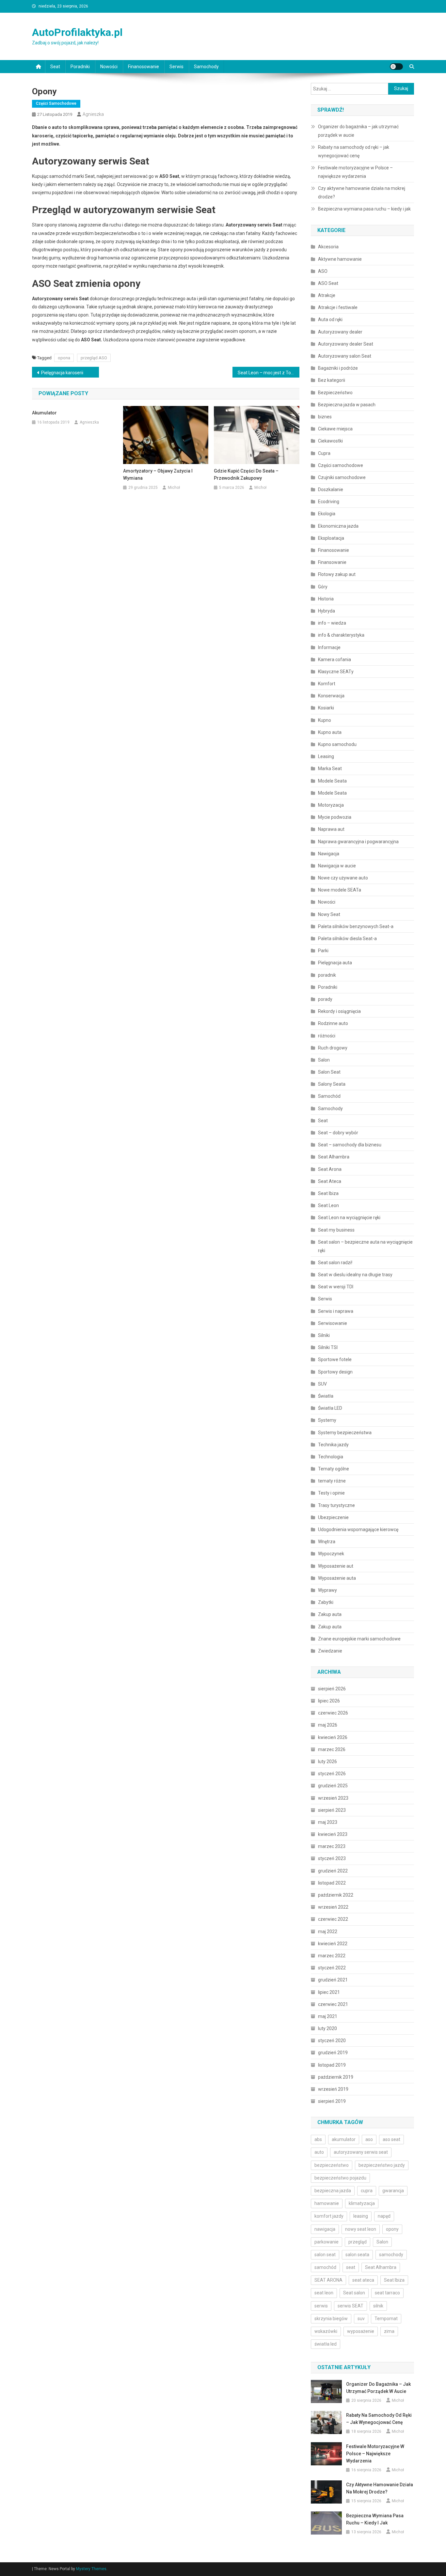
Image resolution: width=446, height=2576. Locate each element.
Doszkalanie (331, 489)
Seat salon (354, 2293)
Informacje (329, 647)
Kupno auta (330, 732)
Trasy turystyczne (336, 1505)
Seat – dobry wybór (338, 1133)
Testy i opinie (331, 1493)
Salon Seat (329, 1072)
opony (392, 2229)
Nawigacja (329, 854)
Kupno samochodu (337, 744)
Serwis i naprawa (336, 1311)
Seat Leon (328, 1205)
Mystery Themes (91, 2569)
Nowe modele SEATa (340, 890)
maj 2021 (328, 2016)
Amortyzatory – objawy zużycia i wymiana (158, 474)
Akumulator (44, 413)
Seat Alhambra (334, 1157)
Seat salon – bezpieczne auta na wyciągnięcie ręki (365, 1246)
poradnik (327, 975)
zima (389, 2331)
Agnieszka (93, 114)
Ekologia (327, 514)
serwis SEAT (350, 2306)
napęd (384, 2216)
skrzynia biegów (331, 2319)
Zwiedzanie (330, 1651)
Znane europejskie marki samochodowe (359, 1639)
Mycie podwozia (335, 817)
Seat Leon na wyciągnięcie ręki (350, 1218)
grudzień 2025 (333, 1786)
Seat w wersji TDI (336, 1287)
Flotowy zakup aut (337, 574)
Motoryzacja (331, 805)
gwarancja (393, 2191)
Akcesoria (328, 247)
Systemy (327, 1420)
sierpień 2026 (332, 1689)
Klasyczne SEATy (336, 672)
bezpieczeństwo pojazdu (340, 2178)
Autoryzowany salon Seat (345, 356)
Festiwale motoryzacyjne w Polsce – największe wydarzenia (355, 172)
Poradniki (80, 67)
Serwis (176, 67)
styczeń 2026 (332, 1774)
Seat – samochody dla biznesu (350, 1145)
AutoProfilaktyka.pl (77, 32)
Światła (326, 1396)
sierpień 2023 (332, 1810)
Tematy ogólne (334, 1469)
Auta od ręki (330, 319)
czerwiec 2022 (333, 1919)
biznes (325, 417)
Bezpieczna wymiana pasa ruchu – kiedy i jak (364, 209)
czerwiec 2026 (333, 1713)
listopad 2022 (332, 1883)
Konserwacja (331, 696)
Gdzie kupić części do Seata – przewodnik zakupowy (246, 474)
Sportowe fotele (335, 1359)
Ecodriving (329, 502)
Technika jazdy (333, 1445)
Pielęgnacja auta (335, 963)
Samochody (206, 67)
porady (325, 999)
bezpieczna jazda (333, 2191)
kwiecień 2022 (333, 1944)
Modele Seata (332, 781)
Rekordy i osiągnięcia (339, 1011)
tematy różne (332, 1481)
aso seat (391, 2139)
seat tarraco (387, 2293)
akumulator (344, 2139)
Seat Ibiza (328, 1193)
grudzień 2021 (333, 1980)
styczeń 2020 (332, 2041)
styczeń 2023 (332, 1858)
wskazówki (326, 2331)
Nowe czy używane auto (343, 878)
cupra (367, 2191)
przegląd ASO (94, 358)
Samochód (329, 1096)
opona (64, 358)
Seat (55, 67)
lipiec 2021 (329, 1992)
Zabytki (326, 1602)
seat (351, 2267)
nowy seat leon (361, 2229)
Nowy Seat (329, 914)
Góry (323, 587)
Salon (324, 1060)
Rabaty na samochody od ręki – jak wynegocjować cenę (354, 151)
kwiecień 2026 (333, 1737)
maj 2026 (328, 1725)
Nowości (109, 67)
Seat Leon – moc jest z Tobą (267, 373)
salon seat (325, 2255)
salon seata (357, 2255)
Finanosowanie (143, 67)
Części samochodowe (56, 103)
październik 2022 (336, 1895)
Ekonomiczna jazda (338, 526)
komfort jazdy (329, 2216)
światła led (326, 2344)
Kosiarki (326, 708)
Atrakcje (327, 295)
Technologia (331, 1457)
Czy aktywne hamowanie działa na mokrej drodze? (362, 193)
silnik (378, 2306)
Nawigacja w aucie (337, 866)
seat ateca (363, 2280)
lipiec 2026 (329, 1701)
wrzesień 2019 (333, 2089)
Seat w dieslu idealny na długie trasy (355, 1275)
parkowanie (327, 2242)
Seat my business (336, 1230)
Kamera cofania (334, 660)
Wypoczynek (331, 1554)
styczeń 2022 (332, 1968)
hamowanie (327, 2203)
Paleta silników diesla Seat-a (347, 939)
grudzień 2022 (333, 1871)
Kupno (325, 720)
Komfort (327, 684)
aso (369, 2139)
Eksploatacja (331, 538)
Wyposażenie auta (337, 1578)
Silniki (324, 1335)
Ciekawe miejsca (335, 429)
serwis (321, 2306)
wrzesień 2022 (333, 1907)
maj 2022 (328, 1932)
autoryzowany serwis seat (361, 2152)
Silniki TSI (328, 1347)
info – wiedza (332, 623)
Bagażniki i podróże (338, 368)
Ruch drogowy (333, 1048)
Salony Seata (332, 1084)
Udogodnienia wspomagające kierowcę (358, 1529)
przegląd (358, 2242)
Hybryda (327, 611)
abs (318, 2139)
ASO (323, 271)
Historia (326, 599)
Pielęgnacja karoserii (62, 373)
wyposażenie (361, 2331)
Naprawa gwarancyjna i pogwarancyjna (358, 842)
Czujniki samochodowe (342, 477)
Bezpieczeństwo (335, 393)
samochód (325, 2267)
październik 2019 (336, 2077)
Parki (323, 951)
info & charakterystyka (341, 635)
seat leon (324, 2293)
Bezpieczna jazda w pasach (347, 405)
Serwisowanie (333, 1323)
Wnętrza (327, 1542)
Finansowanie (332, 562)
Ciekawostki (330, 441)
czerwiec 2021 (333, 2004)
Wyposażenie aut (336, 1566)
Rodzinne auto (333, 1023)
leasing (361, 2216)
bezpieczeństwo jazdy (382, 2165)
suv (361, 2319)
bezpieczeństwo (332, 2165)
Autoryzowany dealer (340, 332)
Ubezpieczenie (333, 1517)
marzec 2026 (332, 1749)
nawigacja (325, 2229)
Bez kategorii (332, 380)
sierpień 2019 (332, 2101)
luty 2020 (327, 2028)
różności (327, 1036)
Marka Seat (330, 768)
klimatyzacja (362, 2203)
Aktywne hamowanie (340, 259)
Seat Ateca (330, 1181)
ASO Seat (328, 283)
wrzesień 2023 (333, 1798)
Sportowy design (335, 1372)
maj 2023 (328, 1822)
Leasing (326, 756)
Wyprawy (327, 1590)
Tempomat (386, 2319)
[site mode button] (396, 67)
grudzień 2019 (333, 2053)
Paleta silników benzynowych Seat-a (356, 926)
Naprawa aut (331, 829)
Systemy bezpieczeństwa (345, 1433)
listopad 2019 (332, 2065)
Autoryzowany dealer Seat (346, 344)
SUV (322, 1384)
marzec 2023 (332, 1846)
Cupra (324, 453)
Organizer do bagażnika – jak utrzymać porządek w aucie (358, 131)
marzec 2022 (332, 1956)
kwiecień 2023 (333, 1834)
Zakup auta (330, 1614)
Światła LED (330, 1408)
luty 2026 (327, 1761)
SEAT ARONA (328, 2280)
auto (319, 2152)
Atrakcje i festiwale (338, 307)
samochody (391, 2255)
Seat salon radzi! (335, 1263)
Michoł (174, 488)
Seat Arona (330, 1169)
